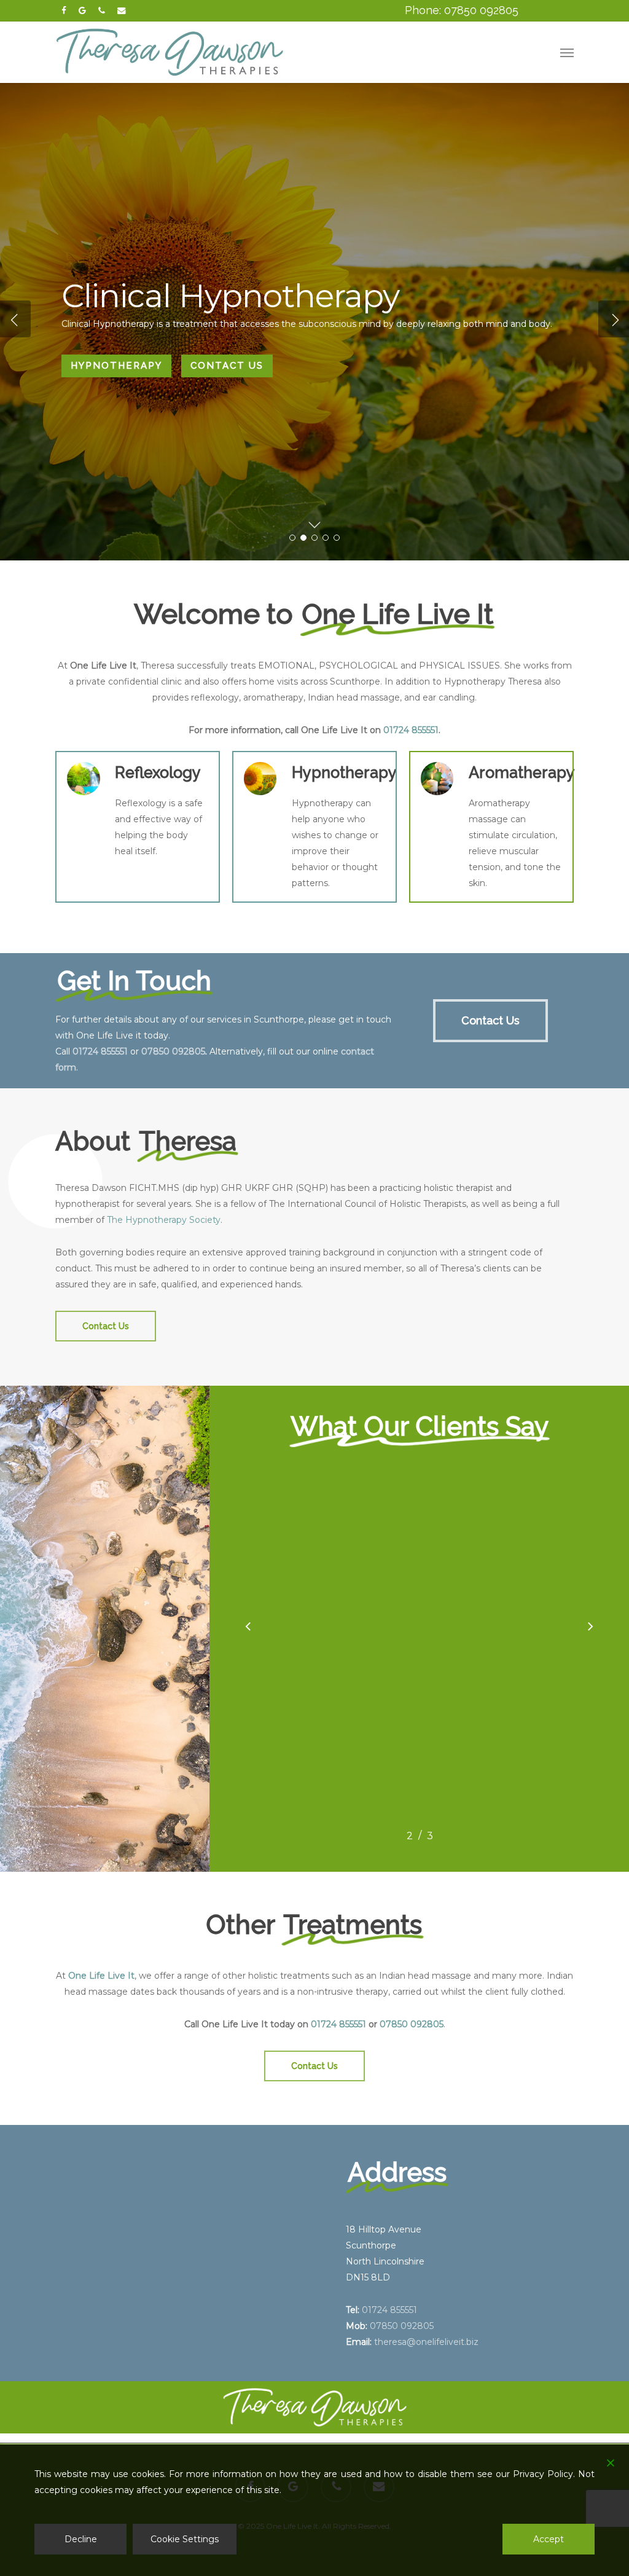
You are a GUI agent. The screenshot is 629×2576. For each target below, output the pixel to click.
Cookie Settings (185, 2539)
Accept (549, 2539)
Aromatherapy (116, 373)
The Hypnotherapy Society (164, 1220)
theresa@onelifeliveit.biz (426, 2342)
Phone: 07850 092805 (462, 10)
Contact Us (227, 373)
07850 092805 (173, 1051)
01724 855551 (411, 730)
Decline (81, 2539)
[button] (567, 52)
